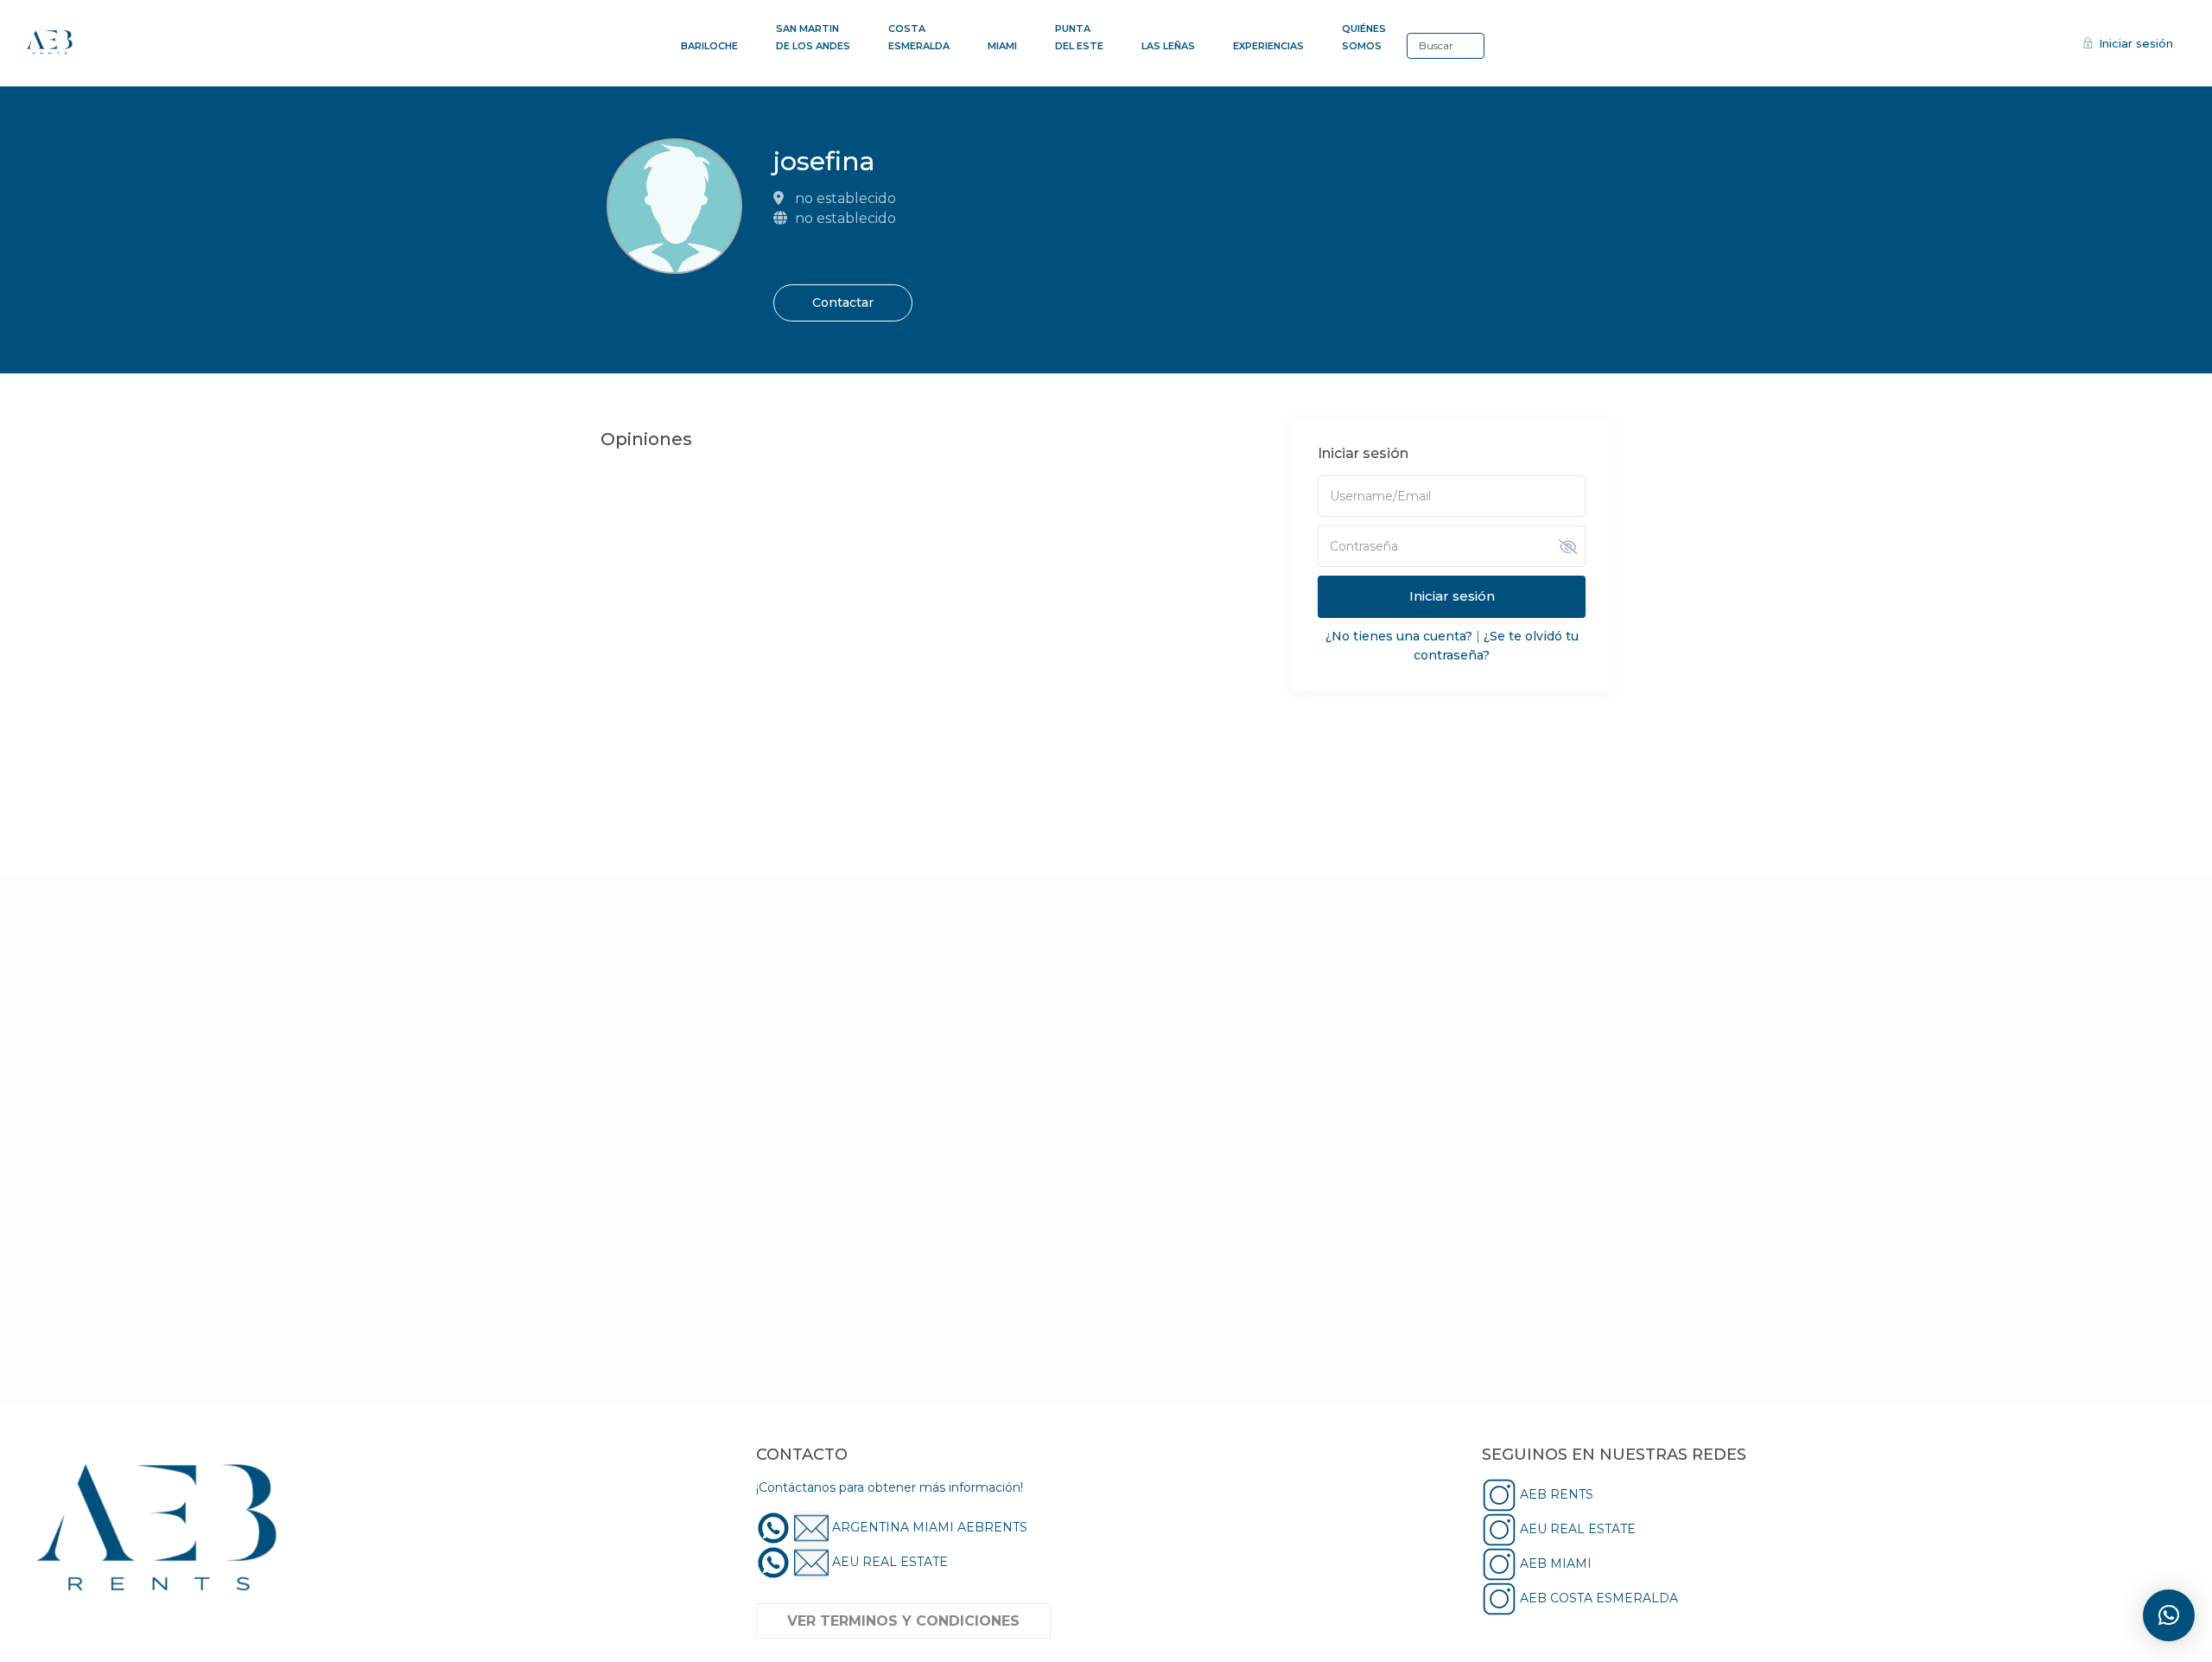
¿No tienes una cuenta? (1399, 636)
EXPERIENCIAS (1268, 46)
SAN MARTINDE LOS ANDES (813, 37)
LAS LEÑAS (1168, 46)
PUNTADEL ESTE (1079, 37)
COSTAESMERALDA (919, 37)
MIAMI (1002, 46)
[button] (2169, 1615)
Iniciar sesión (1452, 596)
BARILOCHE (709, 46)
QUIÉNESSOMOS (1364, 37)
